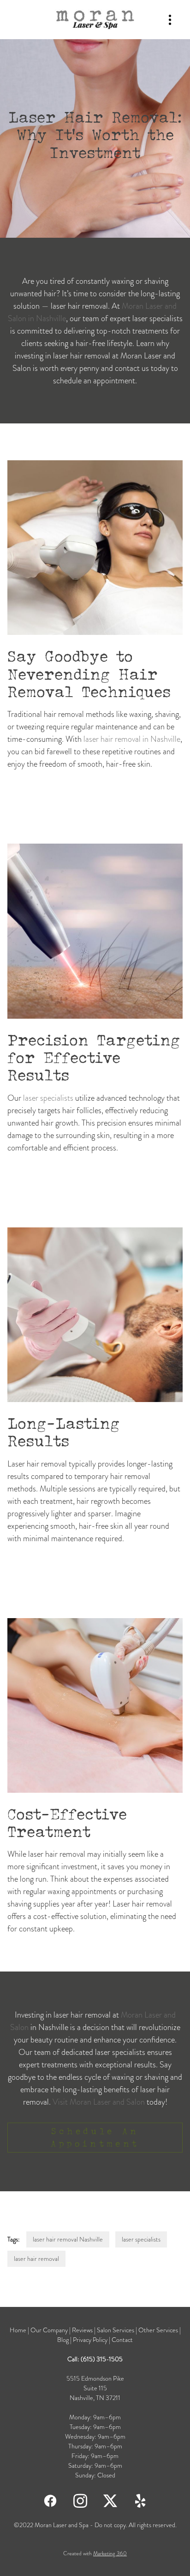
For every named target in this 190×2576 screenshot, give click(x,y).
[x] (110, 2500)
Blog (64, 2340)
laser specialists (48, 1098)
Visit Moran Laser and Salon (99, 2102)
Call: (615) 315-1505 (95, 2359)
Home (19, 2330)
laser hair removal (36, 2259)
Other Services (159, 2330)
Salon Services (116, 2330)
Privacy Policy (90, 2340)
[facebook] (50, 2500)
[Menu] (170, 20)
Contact (122, 2340)
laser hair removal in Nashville (132, 739)
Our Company (49, 2330)
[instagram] (80, 2500)
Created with (95, 2553)
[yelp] (140, 2500)
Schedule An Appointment (95, 2137)
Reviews (82, 2330)
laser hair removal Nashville (68, 2239)
